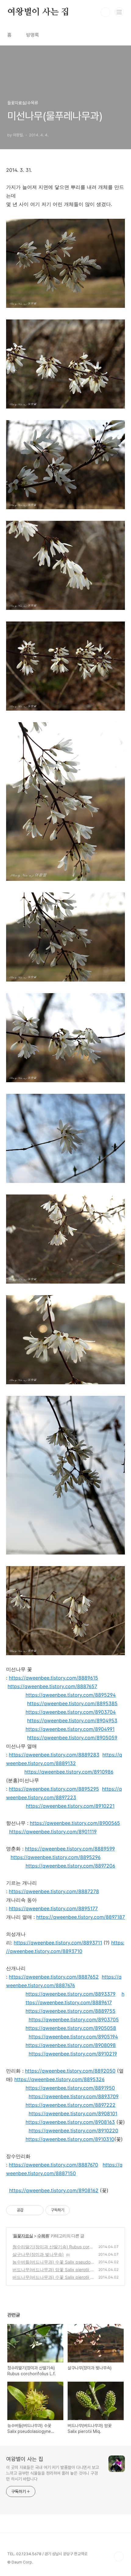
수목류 (43, 2236)
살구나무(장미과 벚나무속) (38, 2254)
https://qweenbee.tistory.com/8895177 (53, 1908)
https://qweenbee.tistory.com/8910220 (73, 2131)
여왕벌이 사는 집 (38, 12)
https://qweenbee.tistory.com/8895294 (71, 1695)
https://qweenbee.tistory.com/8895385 (72, 1703)
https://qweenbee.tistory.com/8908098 (71, 2045)
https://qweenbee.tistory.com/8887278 (54, 1891)
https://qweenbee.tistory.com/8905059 (72, 1738)
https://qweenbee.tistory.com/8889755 (71, 2011)
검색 (105, 12)
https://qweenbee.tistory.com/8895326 (59, 2079)
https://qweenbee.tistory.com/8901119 (53, 1832)
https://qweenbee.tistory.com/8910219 (73, 2054)
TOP (119, 2556)
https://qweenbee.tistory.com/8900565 (75, 1823)
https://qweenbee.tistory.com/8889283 (54, 1755)
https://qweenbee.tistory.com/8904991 (70, 1729)
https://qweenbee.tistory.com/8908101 (73, 2113)
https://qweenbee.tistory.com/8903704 (71, 1712)
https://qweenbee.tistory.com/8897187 (81, 1917)
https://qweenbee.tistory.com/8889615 (53, 1678)
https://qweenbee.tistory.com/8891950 (70, 2088)
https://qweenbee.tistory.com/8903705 (74, 2019)
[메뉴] (119, 12)
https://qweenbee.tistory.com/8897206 (70, 1866)
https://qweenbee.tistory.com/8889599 (70, 1849)
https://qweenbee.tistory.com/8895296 (56, 1857)
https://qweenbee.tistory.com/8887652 (54, 1977)
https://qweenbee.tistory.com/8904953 (72, 1720)
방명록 (33, 35)
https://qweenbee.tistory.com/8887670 (53, 2165)
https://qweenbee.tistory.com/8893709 (74, 2096)
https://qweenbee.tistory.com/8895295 (54, 1789)
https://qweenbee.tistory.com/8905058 (71, 2028)
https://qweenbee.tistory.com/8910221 (70, 1806)
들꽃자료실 (23, 2236)
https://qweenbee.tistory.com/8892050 (70, 2071)
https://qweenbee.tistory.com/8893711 (58, 1943)
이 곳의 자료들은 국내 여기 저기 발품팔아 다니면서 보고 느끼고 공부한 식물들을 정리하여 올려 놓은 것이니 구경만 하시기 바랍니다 (53, 2473)
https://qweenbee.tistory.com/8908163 (70, 2122)
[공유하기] (29, 2210)
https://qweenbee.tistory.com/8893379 (71, 1994)
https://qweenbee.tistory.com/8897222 (71, 2105)
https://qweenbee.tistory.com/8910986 (69, 1772)
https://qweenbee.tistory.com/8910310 (70, 2139)
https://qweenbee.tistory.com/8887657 (52, 1686)
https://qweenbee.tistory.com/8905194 (73, 2037)
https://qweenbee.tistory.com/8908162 (54, 2190)
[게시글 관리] (37, 2210)
